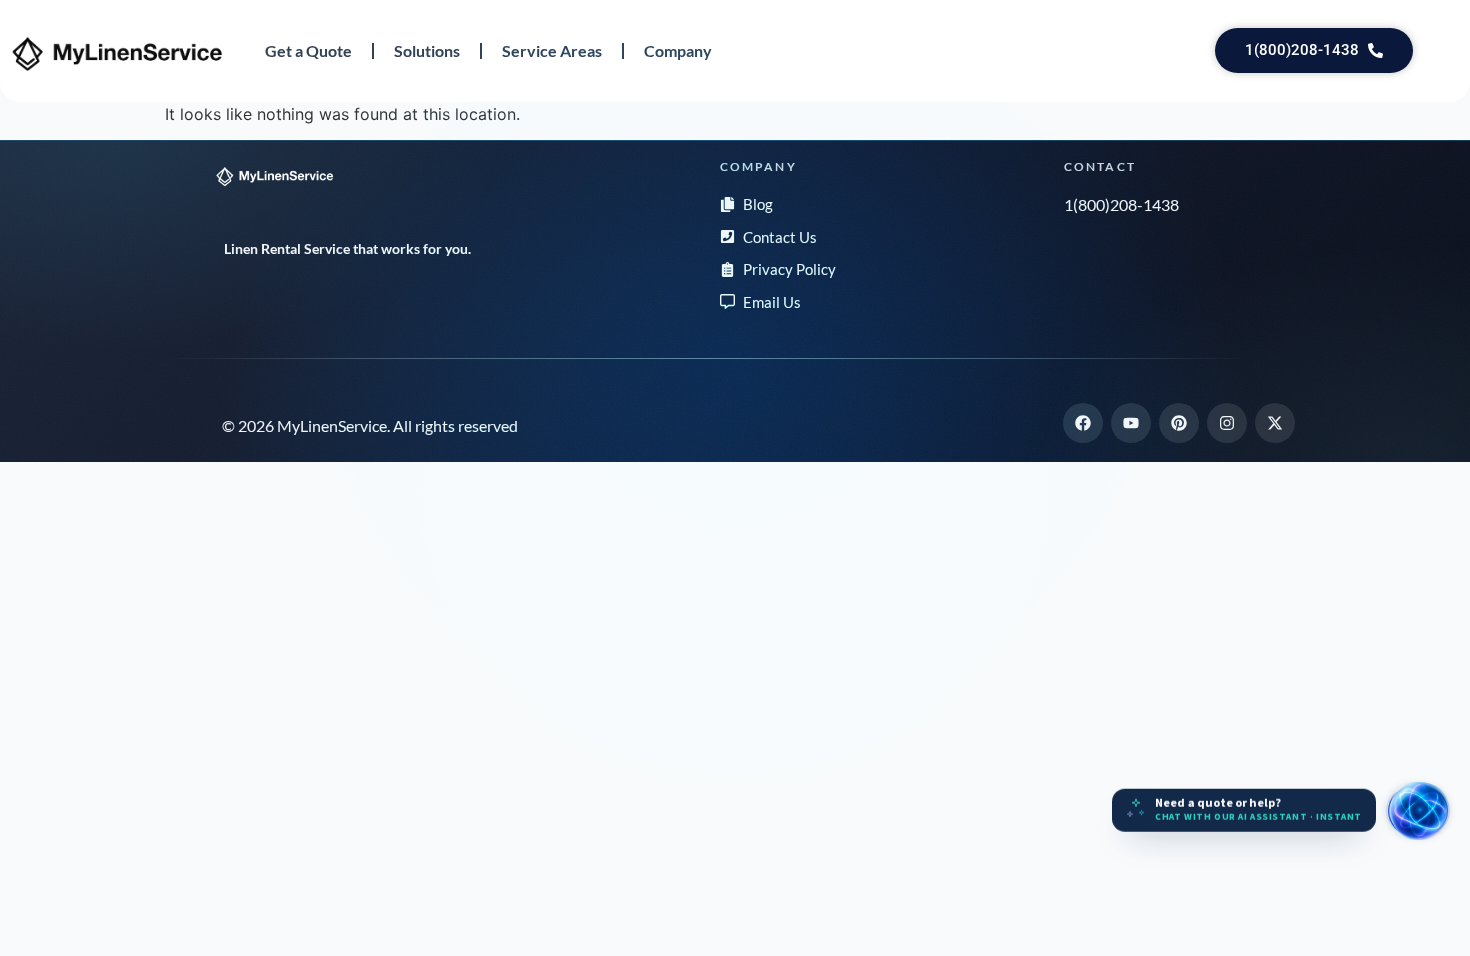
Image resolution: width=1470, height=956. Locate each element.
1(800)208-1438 (1121, 204)
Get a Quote (308, 50)
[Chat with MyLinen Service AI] (1418, 811)
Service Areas (552, 50)
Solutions (427, 50)
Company (678, 50)
